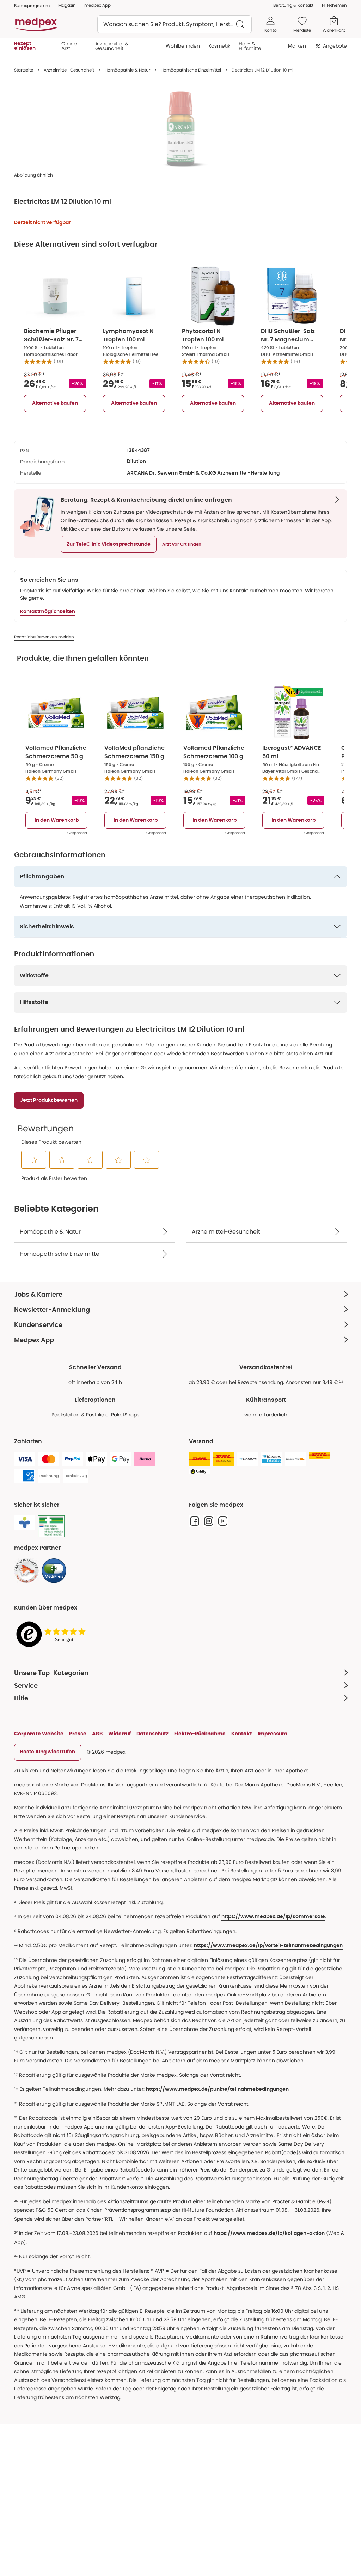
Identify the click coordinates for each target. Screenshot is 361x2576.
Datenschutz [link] (152, 1734)
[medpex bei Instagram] (209, 1521)
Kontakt (242, 1734)
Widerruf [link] (120, 1734)
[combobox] (175, 24)
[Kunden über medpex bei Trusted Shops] (53, 1635)
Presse (78, 1734)
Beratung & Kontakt (293, 5)
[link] (26, 1571)
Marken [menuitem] (297, 46)
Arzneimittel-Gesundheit (69, 70)
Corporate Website (39, 1734)
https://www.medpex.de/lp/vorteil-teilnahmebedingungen (268, 1946)
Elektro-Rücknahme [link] (200, 1734)
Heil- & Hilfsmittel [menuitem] (250, 46)
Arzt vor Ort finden (182, 544)
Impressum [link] (273, 1734)
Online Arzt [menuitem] (69, 46)
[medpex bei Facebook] (195, 1521)
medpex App (97, 5)
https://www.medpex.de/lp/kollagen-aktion (269, 2234)
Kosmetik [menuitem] (219, 46)
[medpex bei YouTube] (223, 1521)
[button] (109, 544)
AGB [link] (97, 1734)
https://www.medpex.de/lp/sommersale (273, 1917)
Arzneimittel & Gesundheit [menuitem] (112, 46)
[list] (180, 129)
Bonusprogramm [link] (32, 5)
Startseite (24, 70)
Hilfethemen (334, 5)
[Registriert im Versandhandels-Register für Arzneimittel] (51, 1527)
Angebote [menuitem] (335, 46)
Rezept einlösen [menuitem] (25, 46)
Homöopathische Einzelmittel (191, 70)
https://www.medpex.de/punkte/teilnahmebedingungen (217, 2089)
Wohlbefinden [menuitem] (183, 46)
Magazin (67, 5)
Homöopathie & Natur (127, 70)
